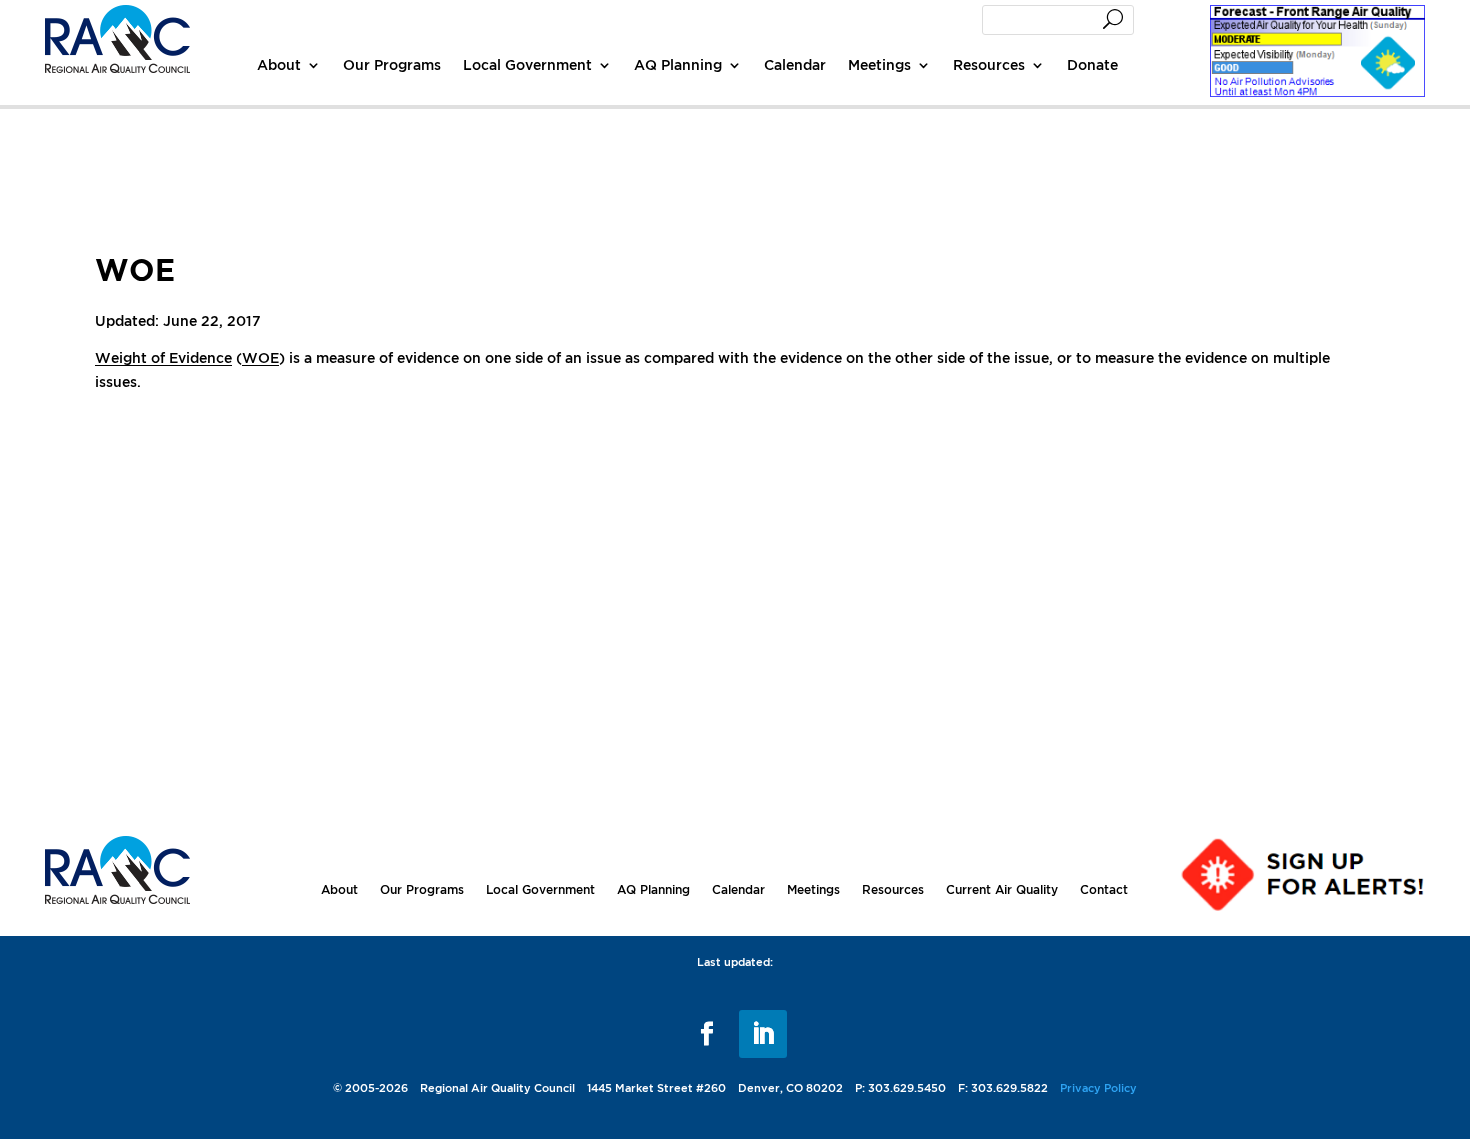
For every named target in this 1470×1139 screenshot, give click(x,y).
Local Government (527, 64)
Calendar (795, 64)
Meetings (879, 64)
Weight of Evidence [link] (163, 357)
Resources (989, 64)
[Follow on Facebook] (707, 1034)
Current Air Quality (1002, 889)
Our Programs (392, 64)
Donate (1092, 64)
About (279, 64)
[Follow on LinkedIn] (763, 1034)
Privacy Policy (1098, 1088)
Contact (1104, 889)
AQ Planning (678, 64)
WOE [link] (260, 357)
